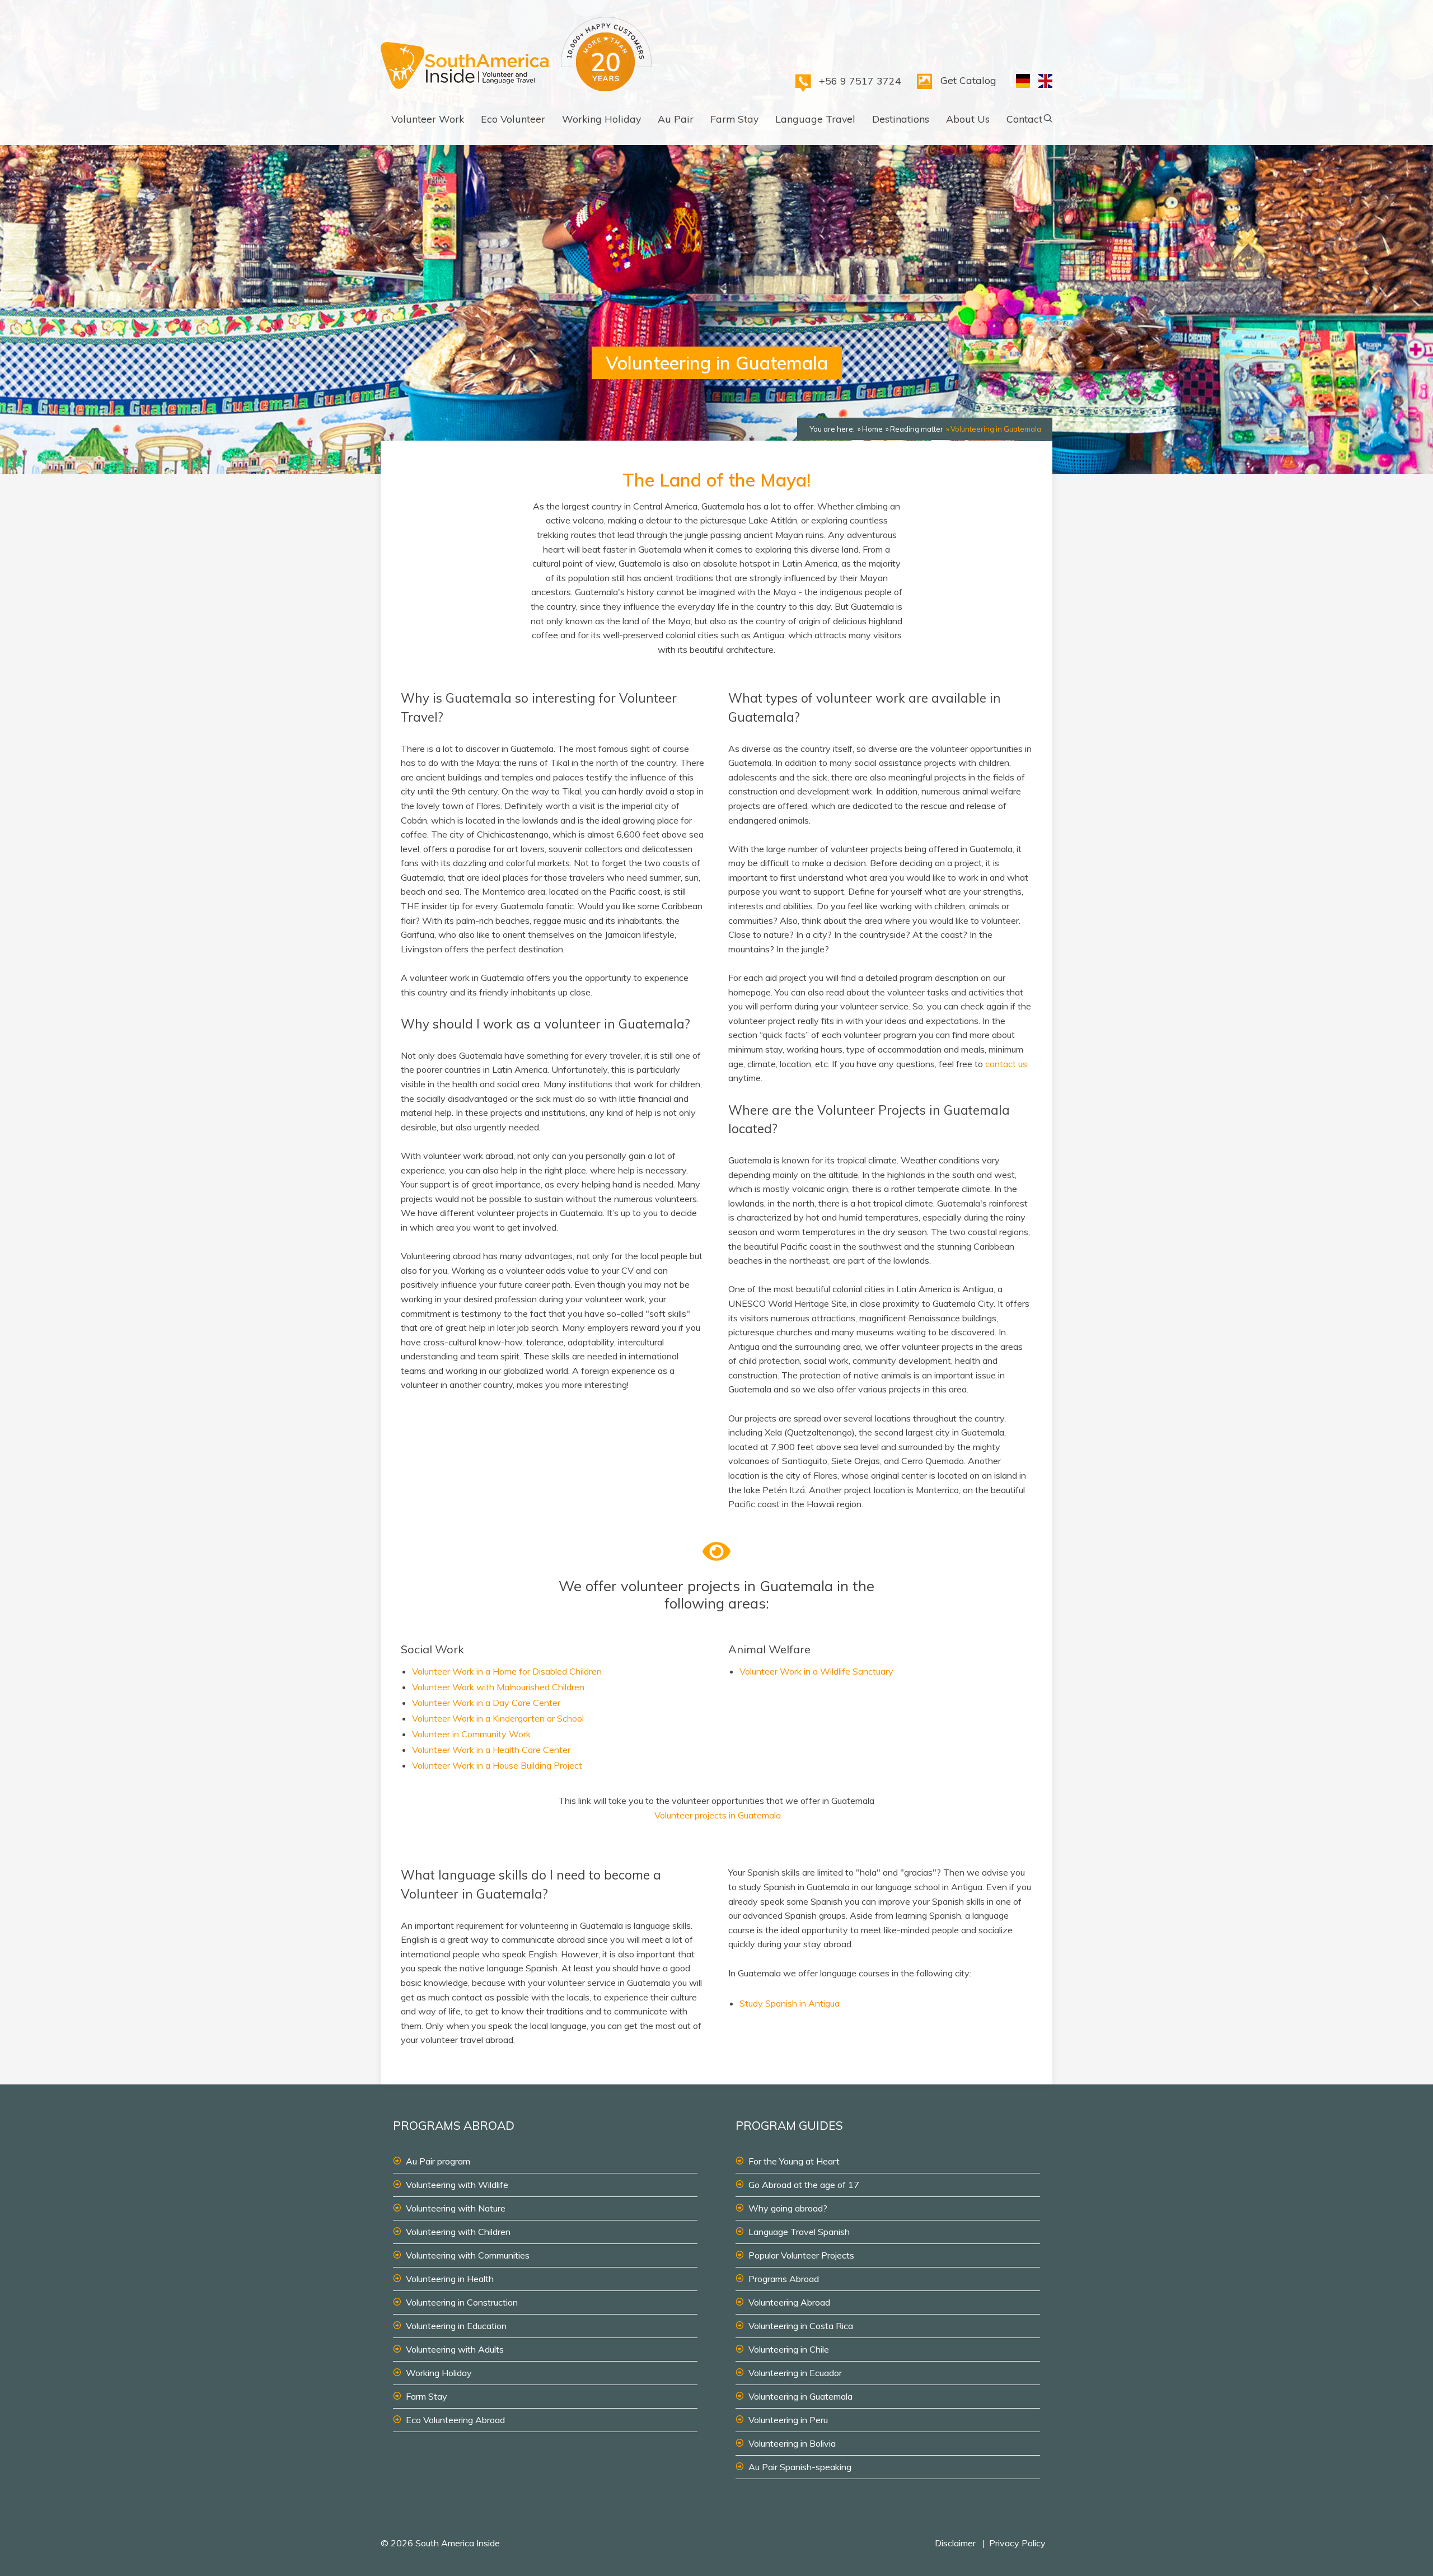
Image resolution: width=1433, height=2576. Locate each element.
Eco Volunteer (513, 119)
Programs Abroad (784, 2279)
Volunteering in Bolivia (792, 2443)
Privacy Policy (1017, 2543)
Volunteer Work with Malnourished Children (498, 1687)
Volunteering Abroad (789, 2302)
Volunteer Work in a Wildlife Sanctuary (816, 1671)
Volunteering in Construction (462, 2302)
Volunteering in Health (450, 2279)
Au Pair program (438, 2161)
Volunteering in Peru (788, 2420)
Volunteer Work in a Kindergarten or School (498, 1718)
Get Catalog (968, 80)
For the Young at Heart (794, 2161)
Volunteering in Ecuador (795, 2373)
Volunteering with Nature (456, 2208)
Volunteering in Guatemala (800, 2396)
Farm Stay (734, 119)
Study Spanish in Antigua (790, 2003)
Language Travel (815, 119)
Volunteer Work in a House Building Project (497, 1765)
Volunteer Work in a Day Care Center (486, 1703)
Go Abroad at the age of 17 (804, 2185)
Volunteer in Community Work (471, 1734)
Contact (1024, 119)
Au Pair (676, 119)
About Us (968, 119)
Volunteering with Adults (455, 2349)
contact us (1006, 1064)
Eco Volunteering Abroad (455, 2420)
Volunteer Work (428, 119)
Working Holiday (601, 119)
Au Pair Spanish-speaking (800, 2467)
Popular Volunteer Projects (801, 2255)
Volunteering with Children (458, 2232)
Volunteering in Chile (789, 2349)
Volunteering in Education (456, 2326)
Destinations (901, 119)
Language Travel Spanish (799, 2232)
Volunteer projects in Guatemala (718, 1815)
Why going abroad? (788, 2208)
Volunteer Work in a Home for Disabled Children (507, 1671)
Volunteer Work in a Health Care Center (491, 1750)
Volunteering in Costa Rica (801, 2326)
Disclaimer (955, 2543)
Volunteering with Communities (468, 2255)
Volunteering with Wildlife (457, 2185)
